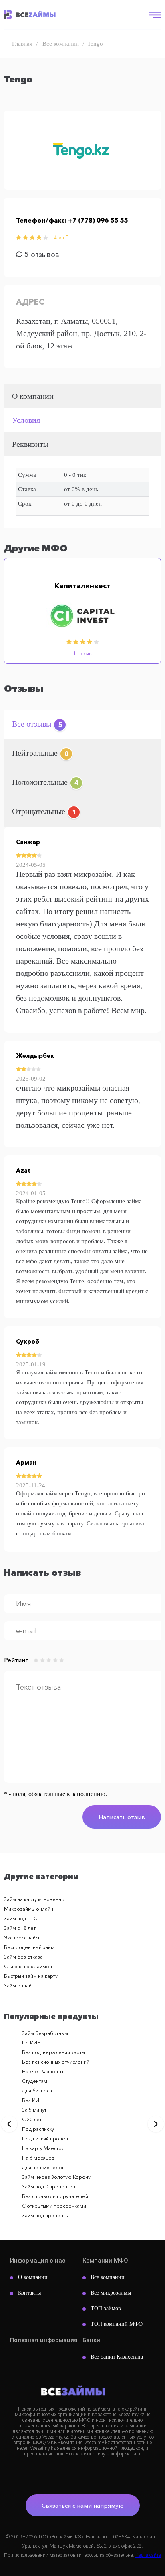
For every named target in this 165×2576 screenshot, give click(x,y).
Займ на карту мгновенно (34, 1899)
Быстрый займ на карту (31, 1976)
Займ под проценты (45, 2215)
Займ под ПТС (21, 1918)
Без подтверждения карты (53, 2052)
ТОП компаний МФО (117, 2324)
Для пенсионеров (43, 2167)
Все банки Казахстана (117, 2357)
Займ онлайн (19, 1986)
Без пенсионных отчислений (56, 2062)
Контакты (29, 2293)
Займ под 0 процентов (49, 2187)
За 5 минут (34, 2110)
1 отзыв (82, 654)
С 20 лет (32, 2119)
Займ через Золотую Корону (56, 2177)
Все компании (108, 2277)
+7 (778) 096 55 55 (98, 220)
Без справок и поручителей (55, 2196)
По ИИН (31, 2043)
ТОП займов (106, 2308)
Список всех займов (28, 1966)
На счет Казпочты (43, 2071)
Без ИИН (32, 2100)
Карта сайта (148, 2555)
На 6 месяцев (38, 2158)
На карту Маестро (43, 2148)
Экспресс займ (22, 1938)
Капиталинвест (82, 586)
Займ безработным (45, 2033)
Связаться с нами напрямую (83, 2505)
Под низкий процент (46, 2139)
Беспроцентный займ (29, 1947)
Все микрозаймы (111, 2293)
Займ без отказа (23, 1957)
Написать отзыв (122, 1817)
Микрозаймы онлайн (29, 1909)
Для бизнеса (37, 2091)
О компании (33, 2277)
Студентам (35, 2081)
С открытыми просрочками (54, 2206)
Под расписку (38, 2129)
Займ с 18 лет (20, 1928)
